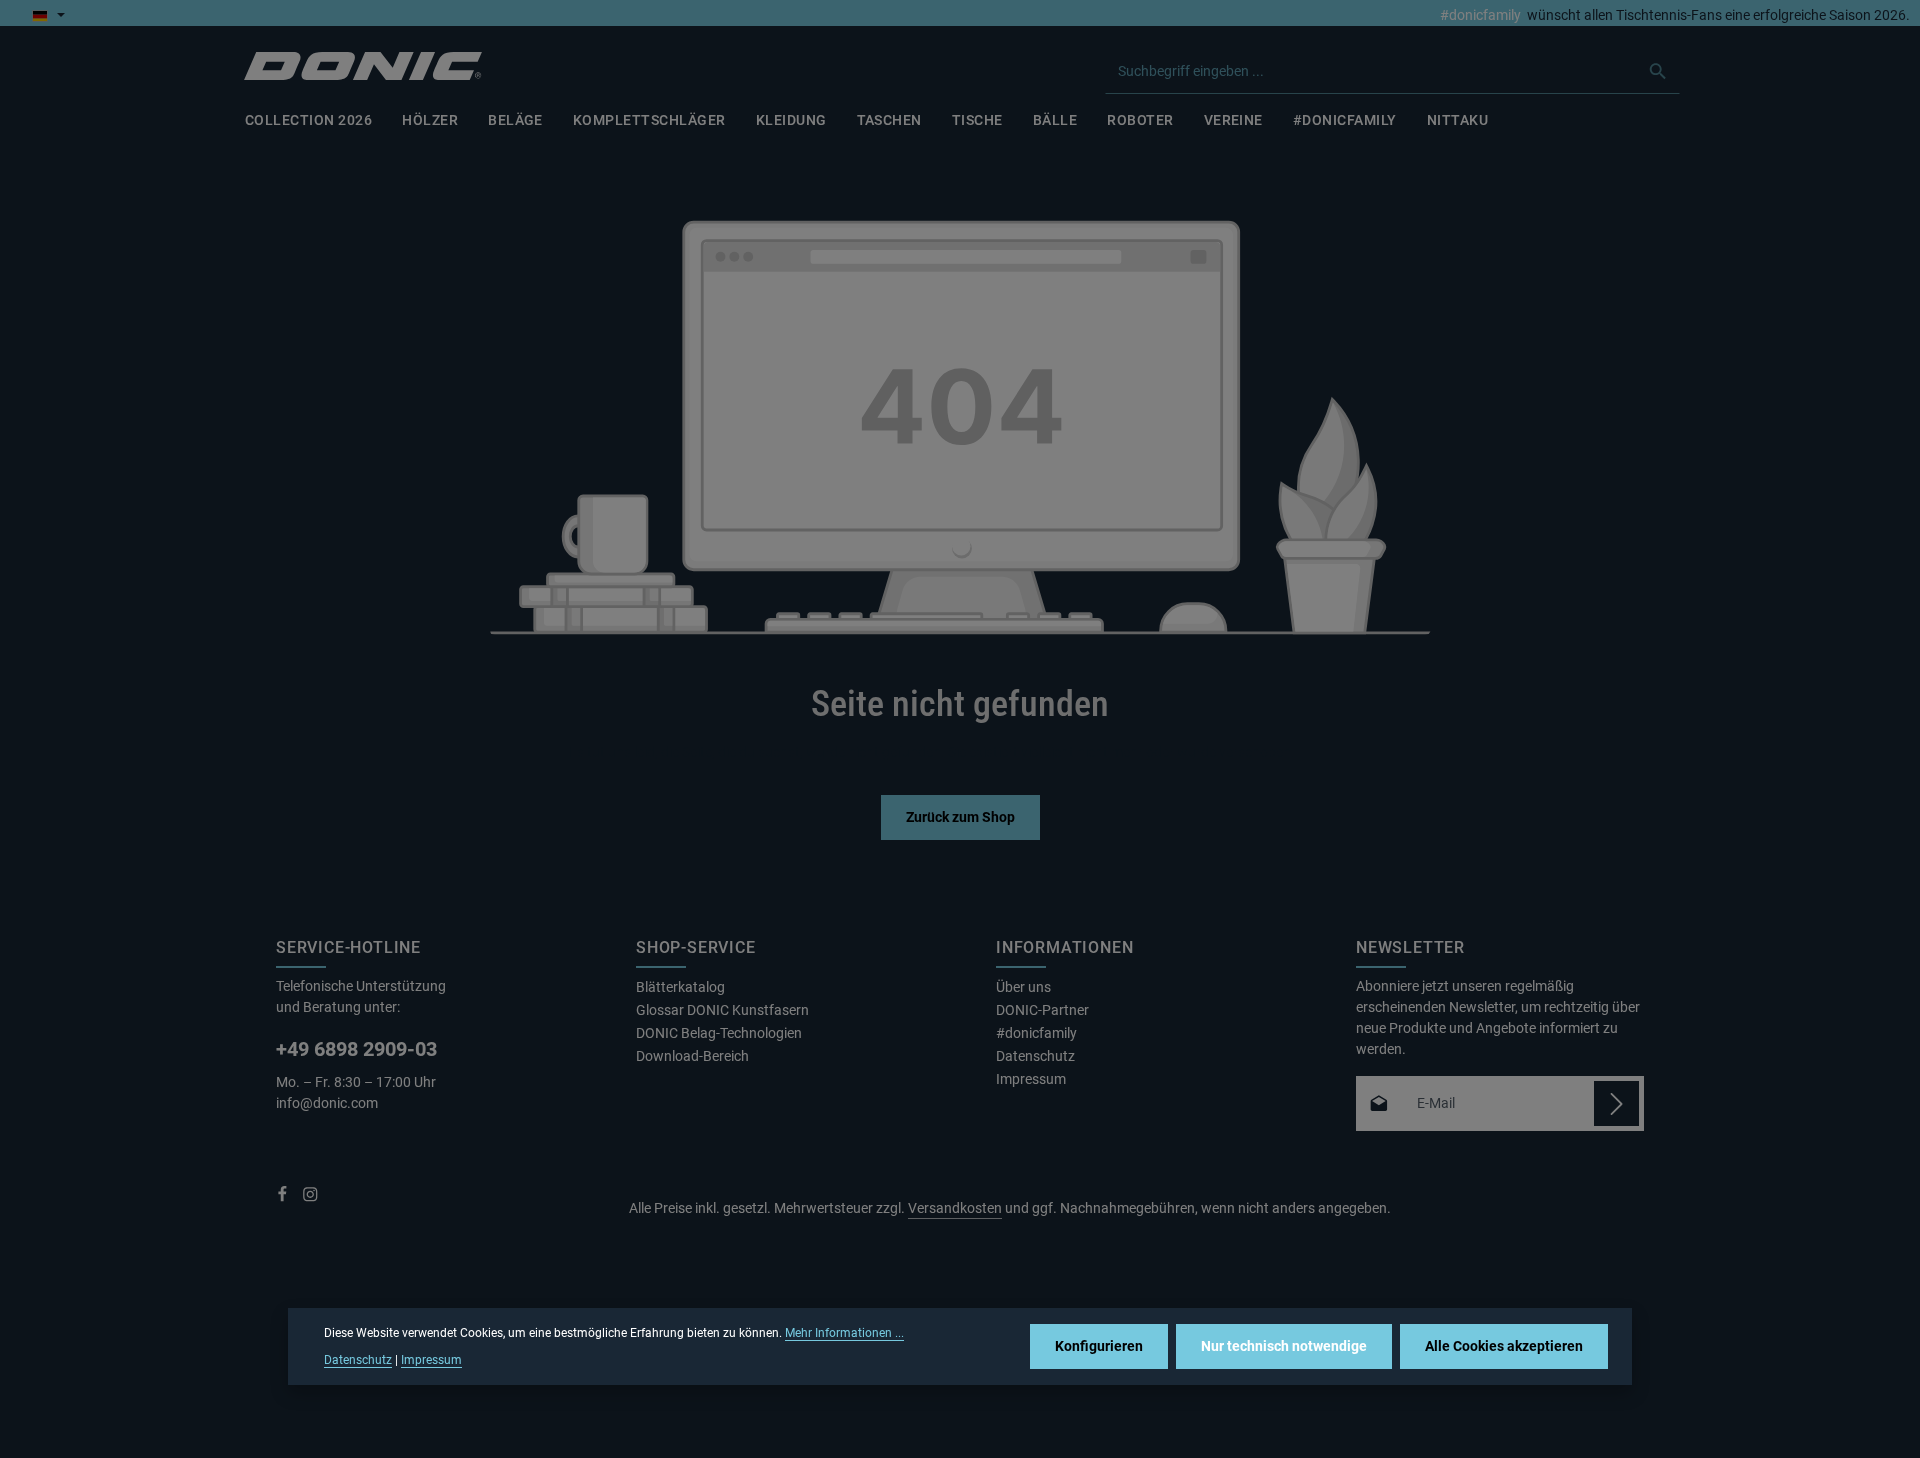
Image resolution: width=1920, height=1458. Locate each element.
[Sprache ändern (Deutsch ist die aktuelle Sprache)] (48, 15)
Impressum (1031, 1079)
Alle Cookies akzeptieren (1504, 1346)
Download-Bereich (692, 1056)
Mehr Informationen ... (844, 1333)
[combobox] (1371, 71)
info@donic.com (328, 1103)
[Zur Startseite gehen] (363, 66)
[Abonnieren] (1616, 1103)
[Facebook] (284, 1198)
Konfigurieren (1099, 1346)
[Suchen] (1658, 71)
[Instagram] (310, 1198)
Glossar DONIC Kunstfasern (722, 1010)
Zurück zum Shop (960, 817)
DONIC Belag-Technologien (719, 1033)
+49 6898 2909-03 (356, 1049)
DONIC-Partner (1042, 1010)
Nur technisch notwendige (1284, 1346)
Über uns (1023, 987)
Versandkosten (955, 1208)
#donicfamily (1480, 15)
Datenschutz (1035, 1056)
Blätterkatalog (680, 987)
